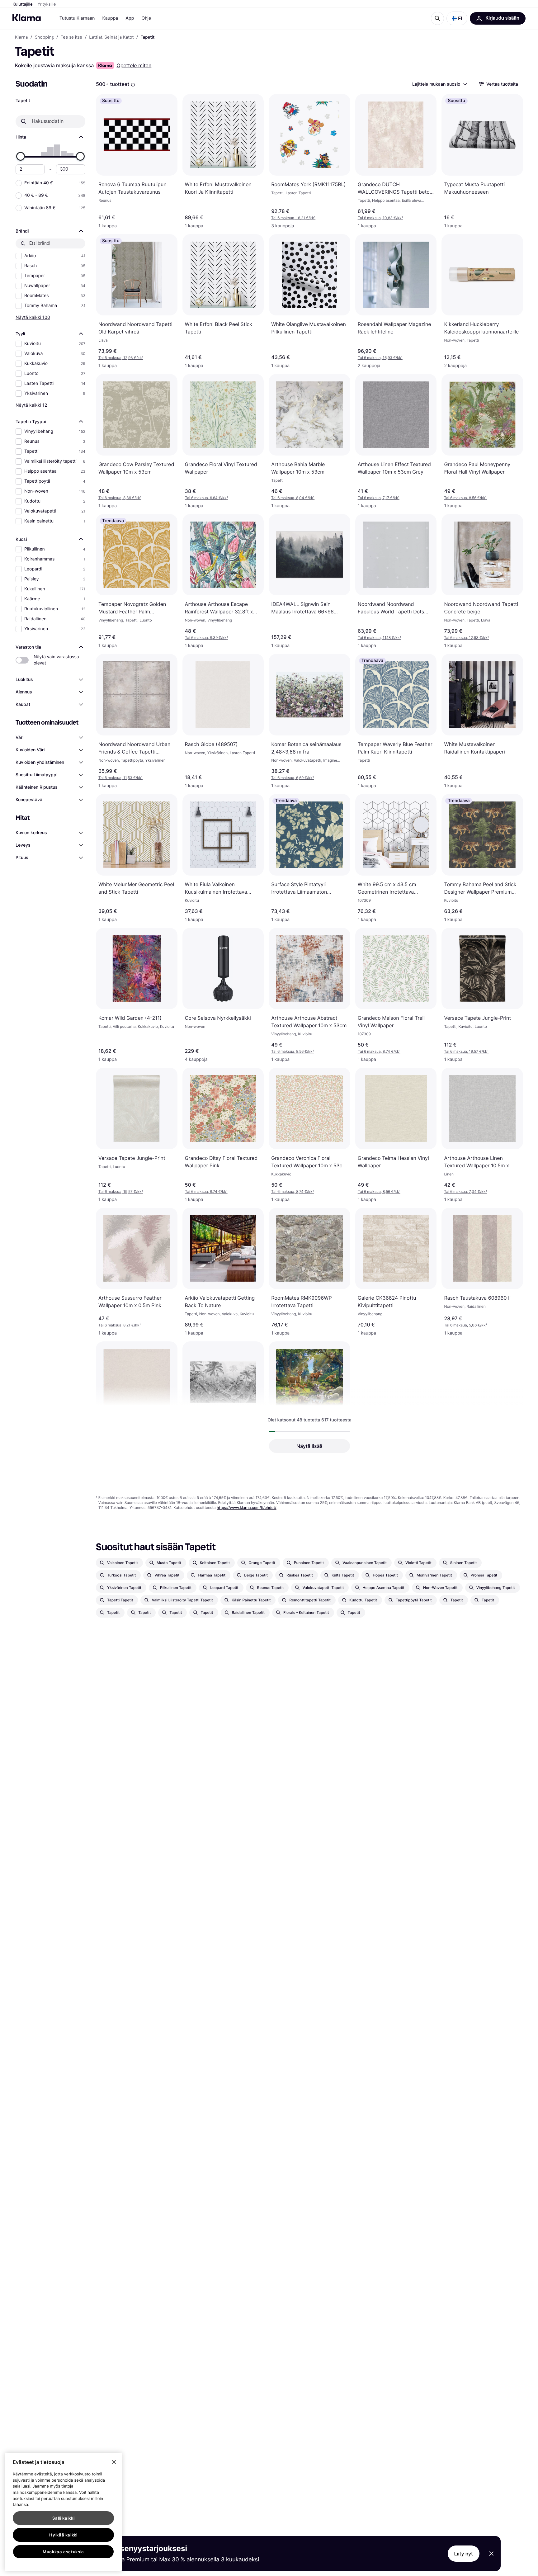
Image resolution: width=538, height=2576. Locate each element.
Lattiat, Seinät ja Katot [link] (111, 37)
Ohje (146, 18)
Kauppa (110, 18)
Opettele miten (134, 65)
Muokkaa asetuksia (63, 2552)
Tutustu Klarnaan (77, 18)
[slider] (21, 156)
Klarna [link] (21, 37)
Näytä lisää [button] (309, 1446)
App (130, 18)
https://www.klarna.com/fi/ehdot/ (247, 1508)
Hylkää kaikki (63, 2535)
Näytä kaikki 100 (33, 317)
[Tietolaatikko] (133, 85)
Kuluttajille (23, 4)
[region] (63, 2512)
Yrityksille (47, 4)
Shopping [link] (44, 37)
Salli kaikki (64, 2518)
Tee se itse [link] (71, 37)
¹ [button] (293, 218)
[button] (457, 18)
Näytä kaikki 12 (31, 405)
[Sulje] (114, 2462)
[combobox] (439, 84)
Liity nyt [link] (464, 2554)
